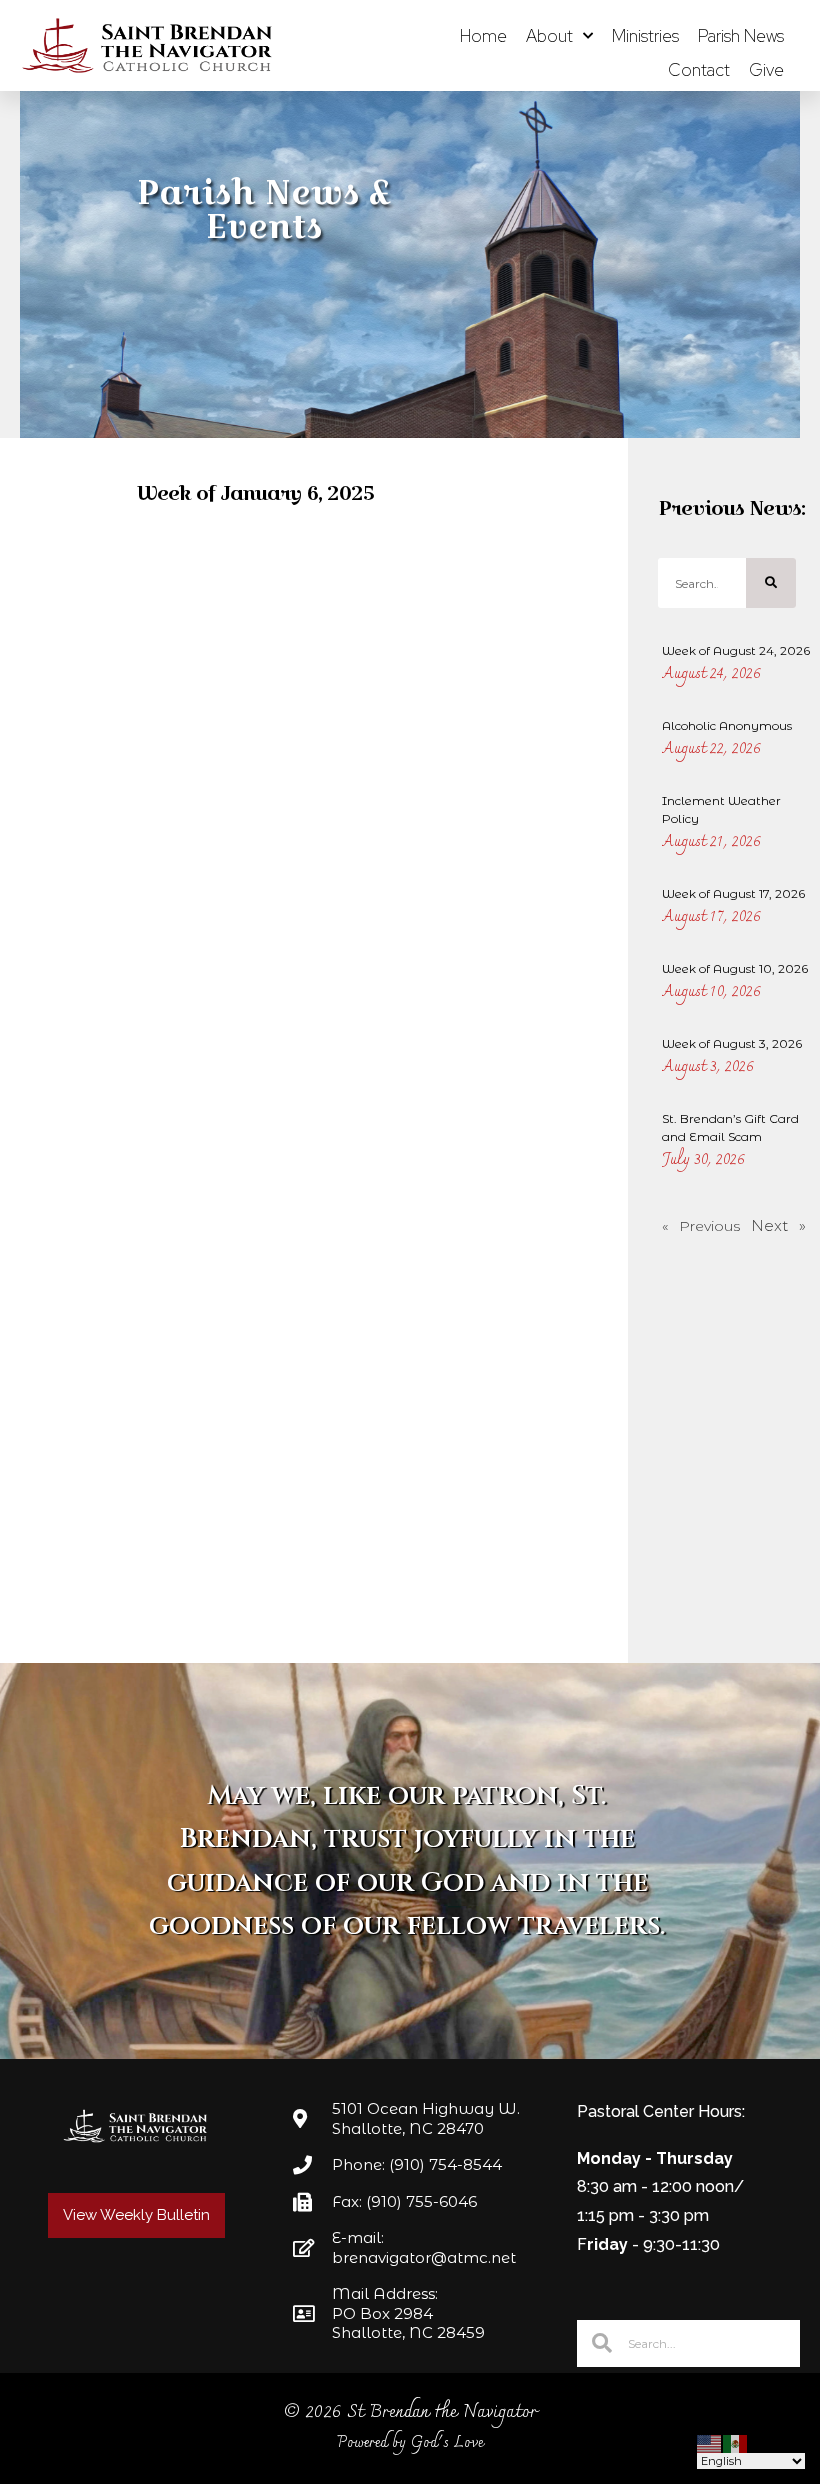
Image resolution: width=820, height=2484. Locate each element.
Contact (699, 70)
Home (483, 36)
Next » (778, 1225)
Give (766, 70)
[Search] (771, 583)
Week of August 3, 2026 (732, 1043)
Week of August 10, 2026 (735, 968)
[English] (710, 2442)
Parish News (741, 36)
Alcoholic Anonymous (727, 725)
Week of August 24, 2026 (736, 650)
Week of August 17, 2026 (733, 893)
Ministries (645, 36)
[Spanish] (736, 2442)
